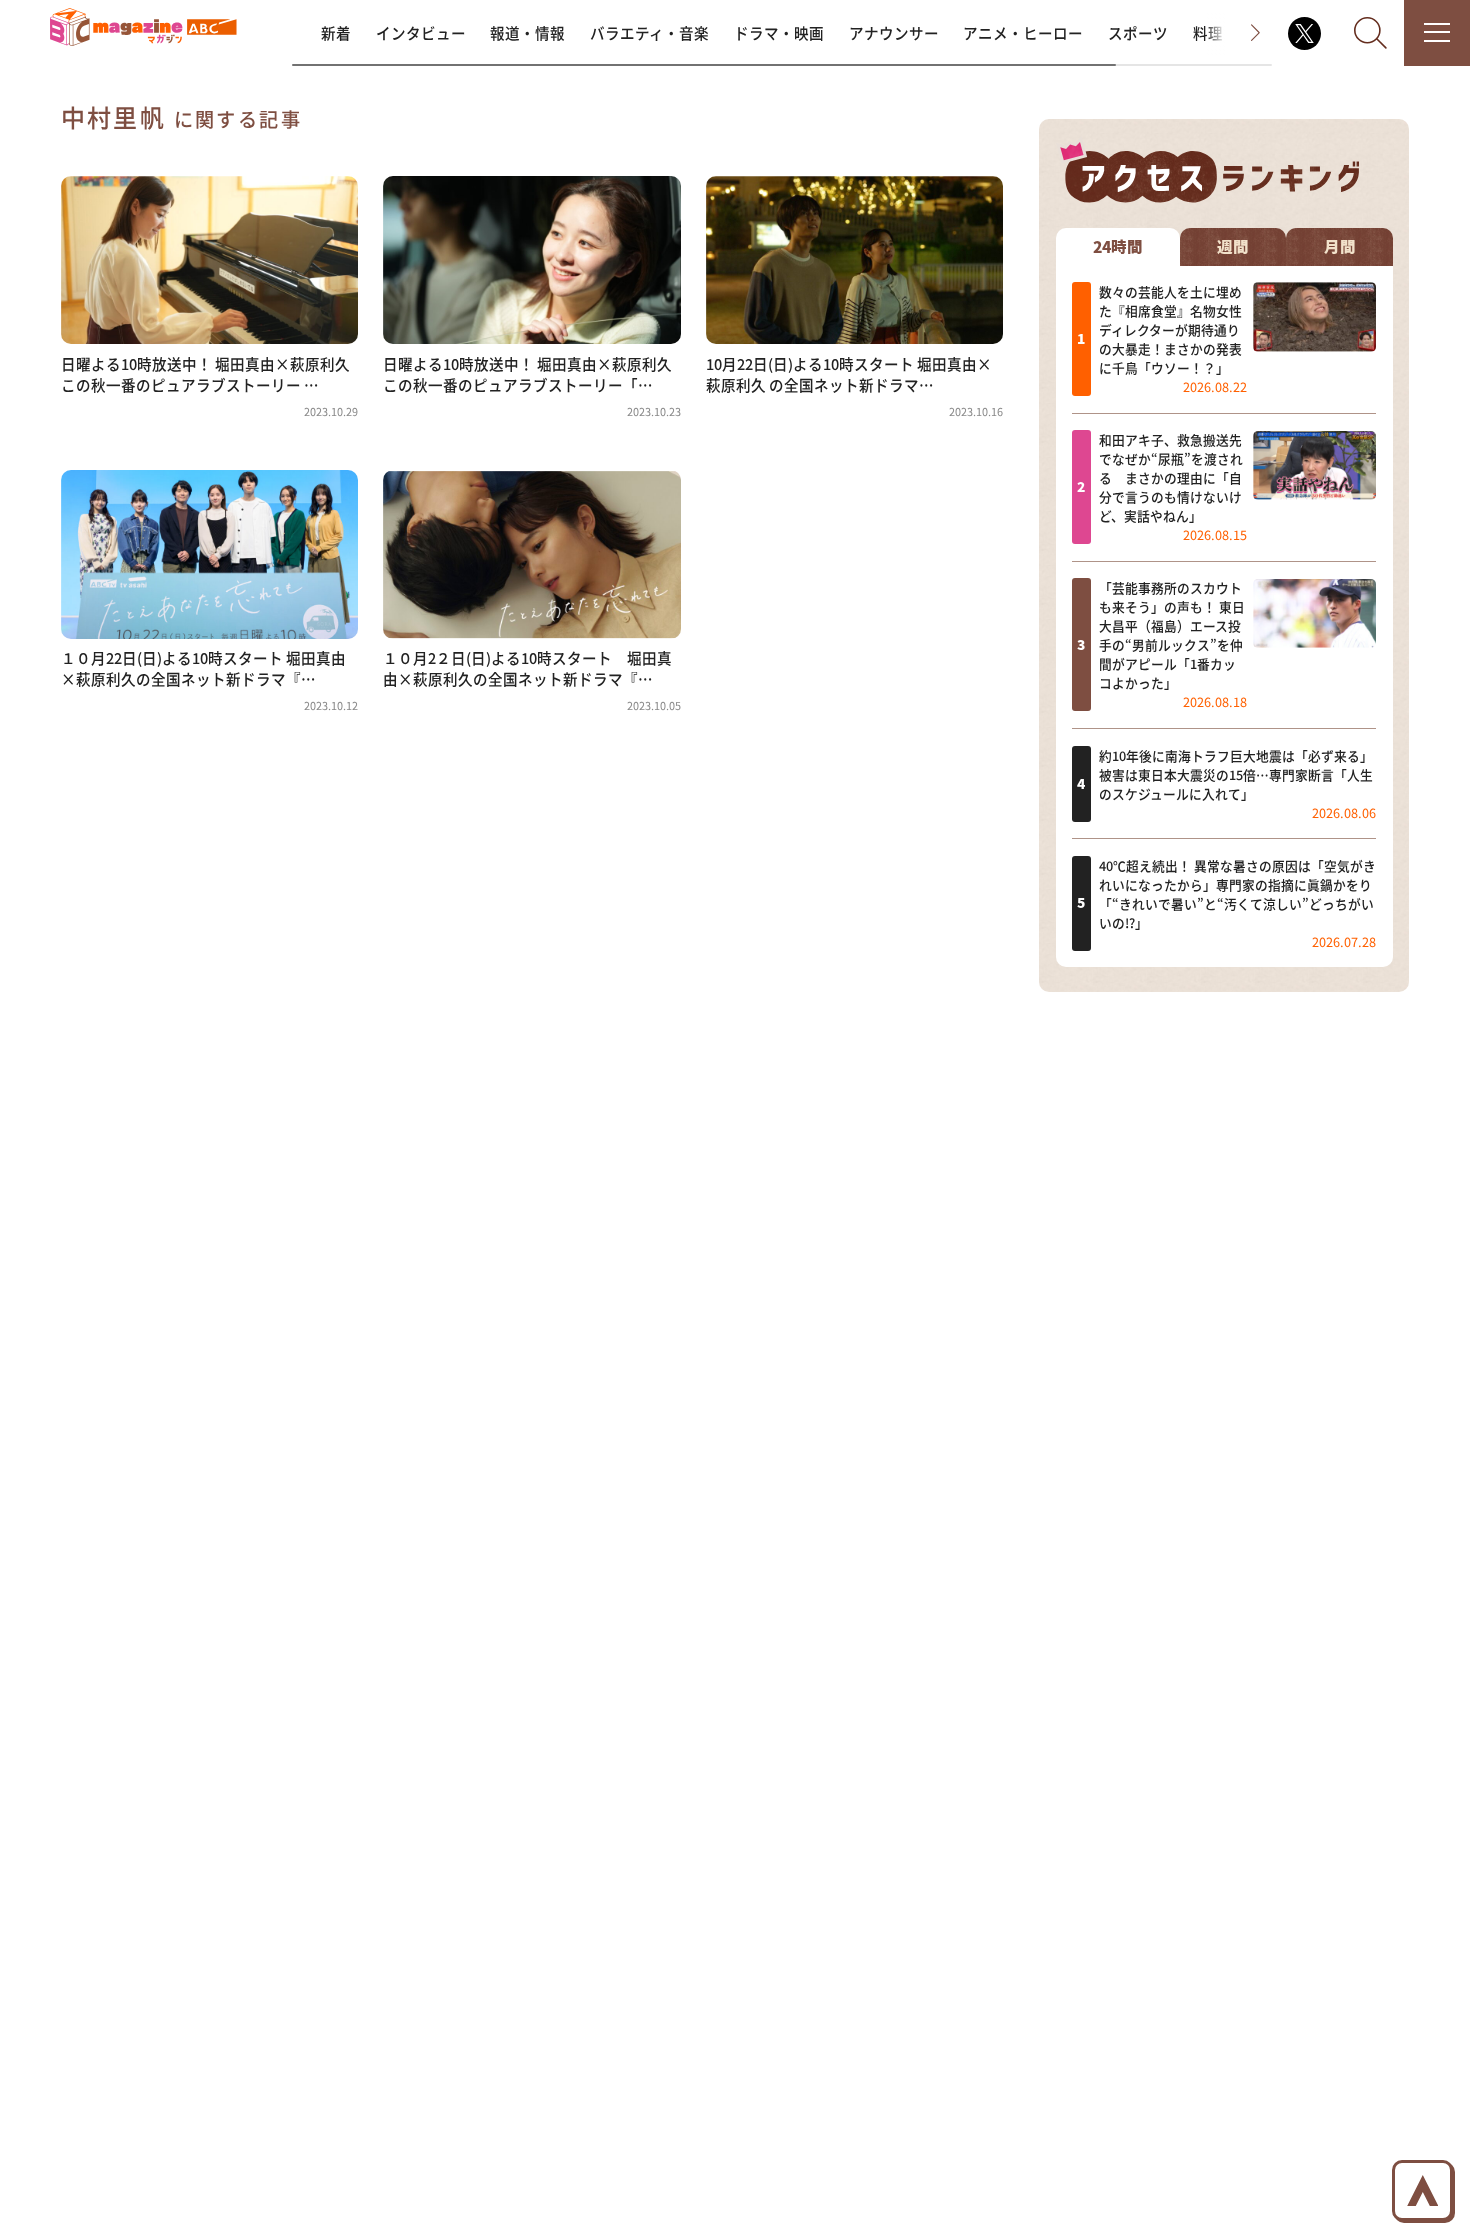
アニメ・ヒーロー (1023, 32)
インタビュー (421, 32)
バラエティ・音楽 (649, 32)
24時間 (1118, 247)
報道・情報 (527, 32)
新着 (336, 32)
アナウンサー (894, 32)
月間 (1340, 247)
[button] (1238, 33)
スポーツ (1138, 32)
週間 (1233, 247)
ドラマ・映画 (779, 32)
